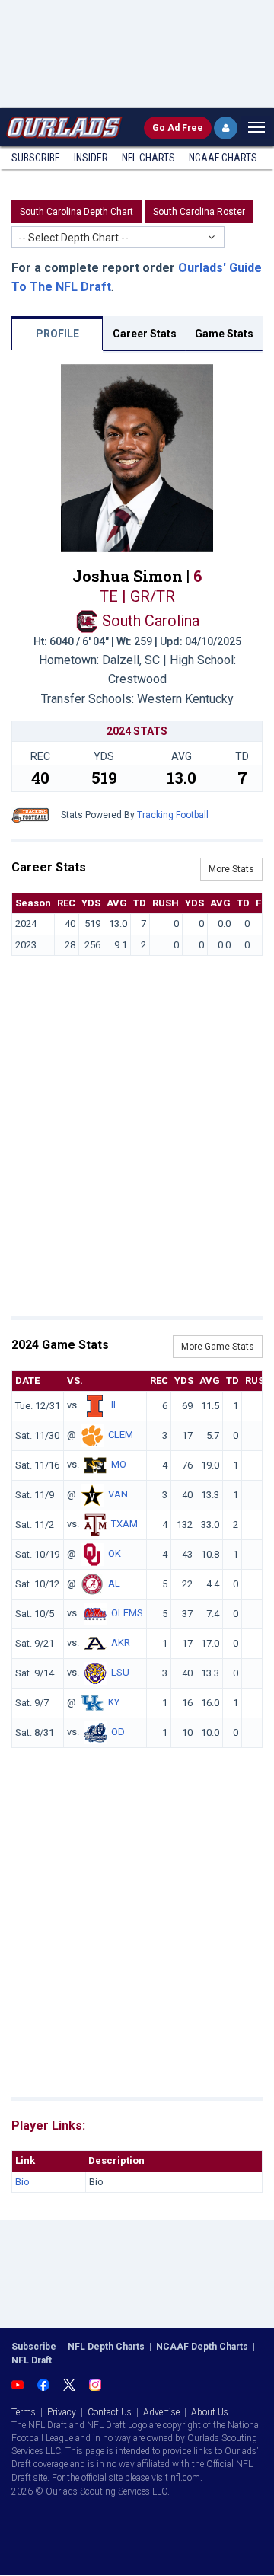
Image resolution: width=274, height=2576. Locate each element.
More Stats (231, 869)
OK (115, 1554)
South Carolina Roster (199, 212)
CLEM (121, 1435)
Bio (22, 2182)
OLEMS (127, 1614)
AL (114, 1584)
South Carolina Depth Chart (76, 212)
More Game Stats (218, 1347)
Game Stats (224, 334)
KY (114, 1703)
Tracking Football (173, 815)
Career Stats (145, 334)
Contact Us (110, 2412)
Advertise (161, 2412)
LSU (120, 1673)
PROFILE (57, 334)
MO (119, 1465)
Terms (24, 2412)
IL (115, 1406)
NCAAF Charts (223, 158)
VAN (118, 1495)
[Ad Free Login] (226, 128)
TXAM (124, 1525)
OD (118, 1732)
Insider (91, 158)
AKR (121, 1643)
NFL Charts (148, 158)
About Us (210, 2412)
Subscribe (36, 158)
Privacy (62, 2412)
